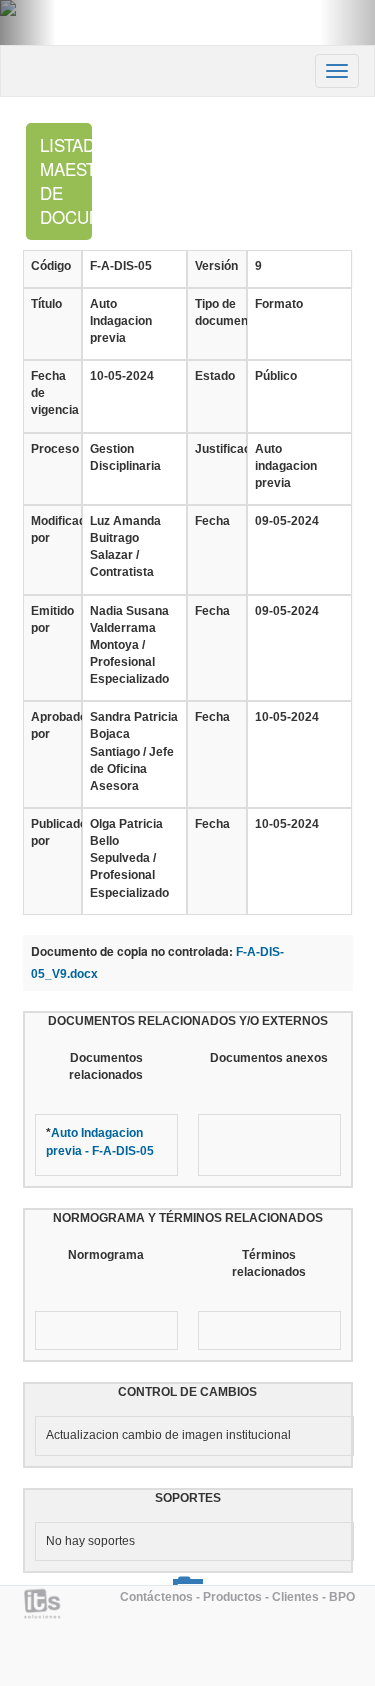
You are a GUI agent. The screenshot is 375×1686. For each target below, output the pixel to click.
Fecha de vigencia (52, 393)
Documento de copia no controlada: (132, 951)
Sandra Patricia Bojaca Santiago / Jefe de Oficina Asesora (134, 751)
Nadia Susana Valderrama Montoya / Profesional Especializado (129, 645)
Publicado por (52, 832)
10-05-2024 (122, 376)
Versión (216, 266)
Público (276, 376)
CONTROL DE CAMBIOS (187, 1392)
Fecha (212, 521)
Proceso (52, 449)
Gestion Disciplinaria (125, 457)
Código (51, 266)
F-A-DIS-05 (121, 266)
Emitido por (52, 619)
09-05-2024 (287, 521)
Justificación (216, 449)
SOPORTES (188, 1498)
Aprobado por (52, 725)
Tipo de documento (216, 312)
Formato (279, 304)
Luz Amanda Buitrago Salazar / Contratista (125, 546)
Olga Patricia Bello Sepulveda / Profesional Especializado (129, 858)
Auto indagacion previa (286, 466)
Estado (215, 376)
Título (46, 304)
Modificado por (52, 529)
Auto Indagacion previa (121, 321)
